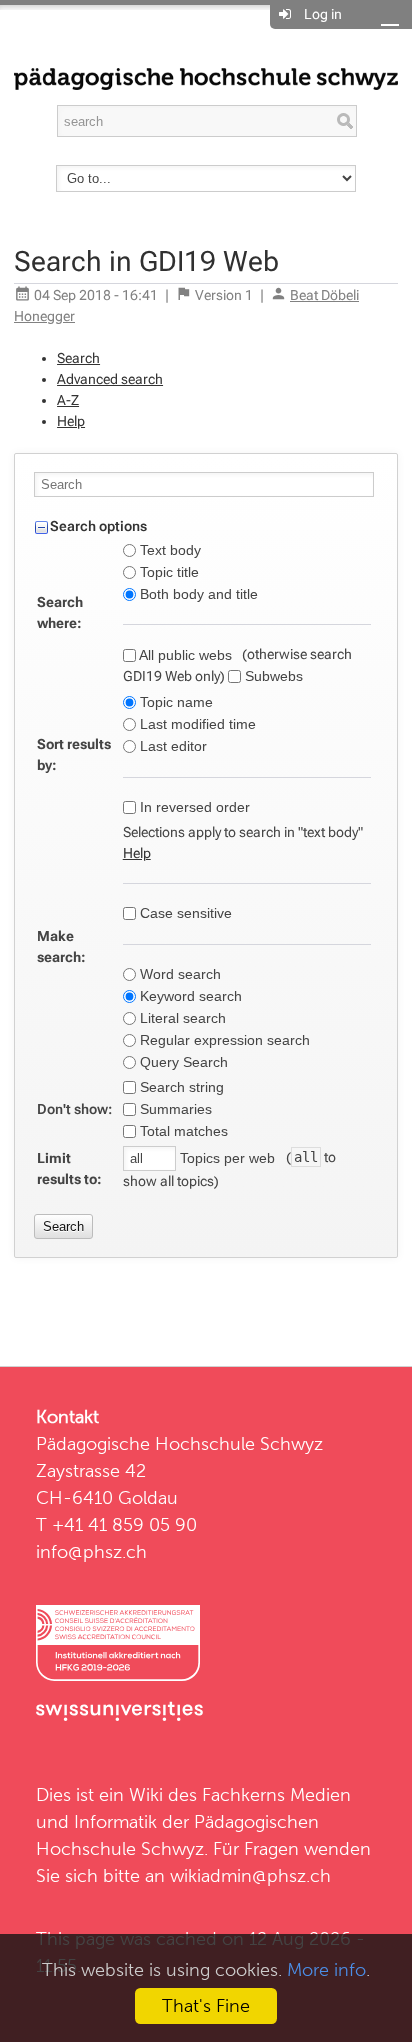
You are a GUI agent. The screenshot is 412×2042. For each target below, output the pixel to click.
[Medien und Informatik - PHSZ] (206, 77)
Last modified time (196, 724)
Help (71, 421)
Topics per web (227, 1158)
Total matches (182, 1131)
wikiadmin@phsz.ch (250, 1875)
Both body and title (197, 594)
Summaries (174, 1109)
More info (326, 1969)
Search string (180, 1087)
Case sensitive (184, 913)
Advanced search (110, 379)
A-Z (68, 400)
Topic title (167, 572)
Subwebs (272, 676)
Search (78, 358)
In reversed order (193, 807)
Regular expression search (223, 1040)
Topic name (174, 702)
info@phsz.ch (91, 1551)
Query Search (182, 1062)
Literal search (181, 1018)
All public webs (184, 655)
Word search (178, 974)
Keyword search (189, 996)
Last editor (171, 746)
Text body (168, 550)
